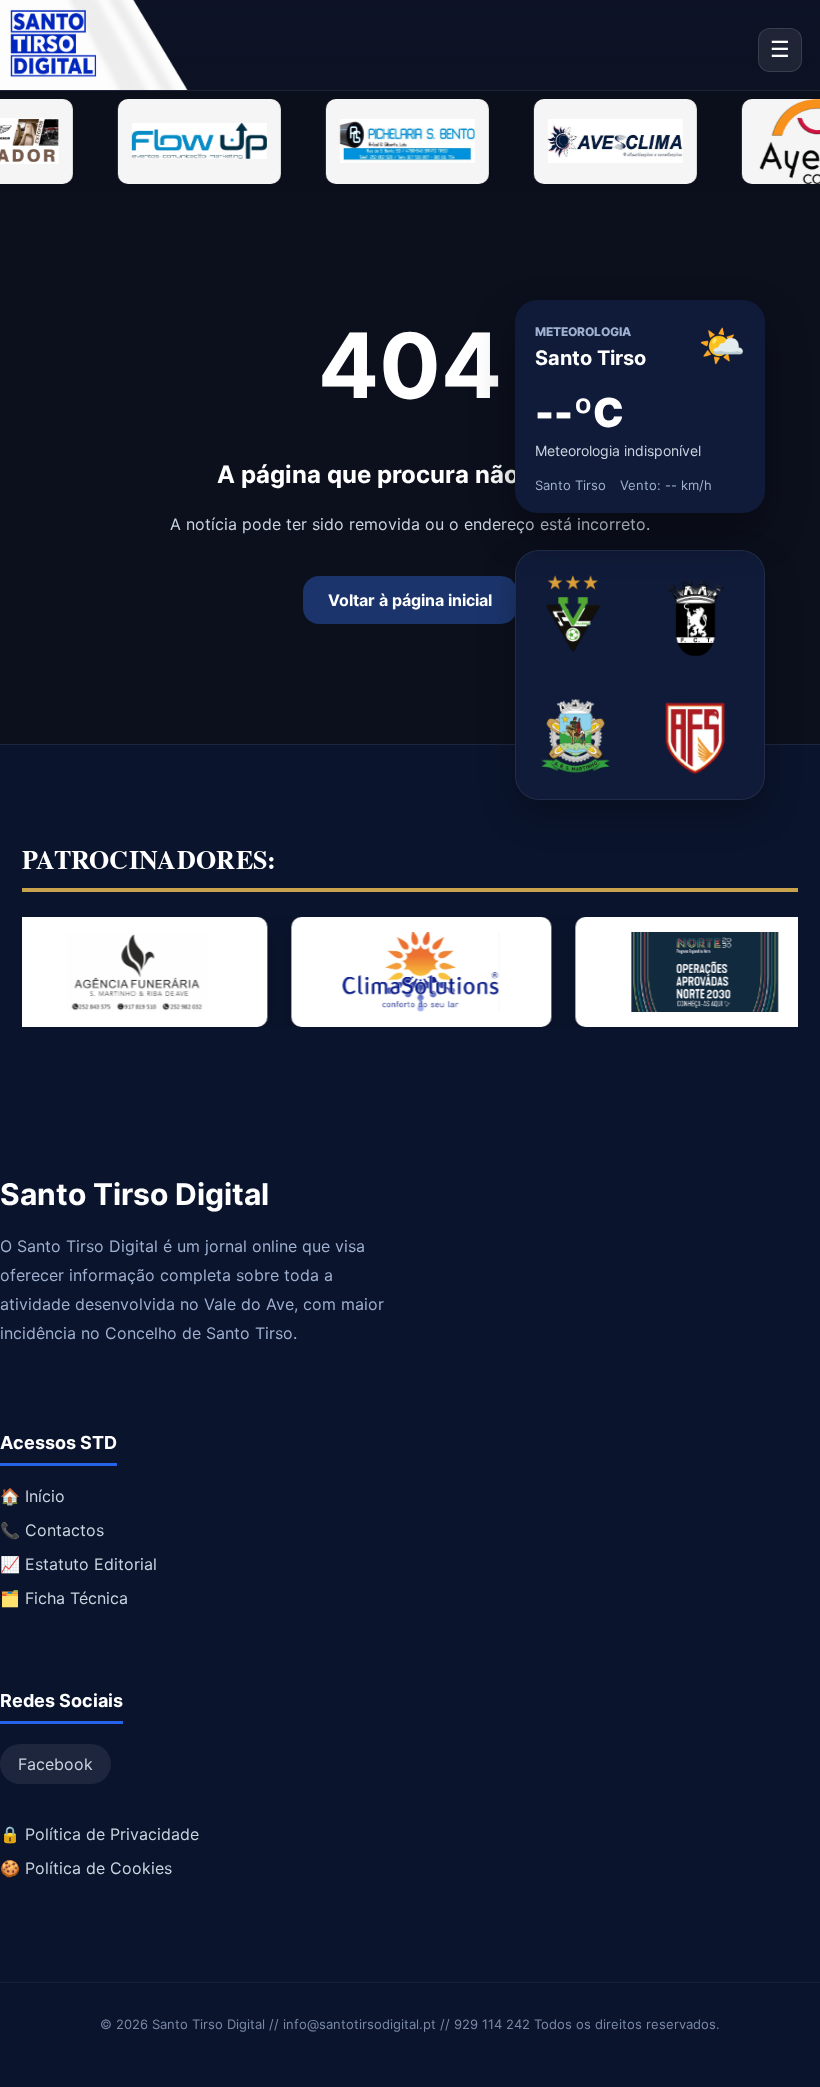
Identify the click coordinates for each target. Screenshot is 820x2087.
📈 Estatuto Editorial (78, 1564)
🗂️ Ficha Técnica (64, 1598)
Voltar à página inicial (410, 600)
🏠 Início (32, 1496)
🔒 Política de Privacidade (99, 1834)
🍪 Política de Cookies (86, 1868)
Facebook (55, 1764)
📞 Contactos (52, 1530)
